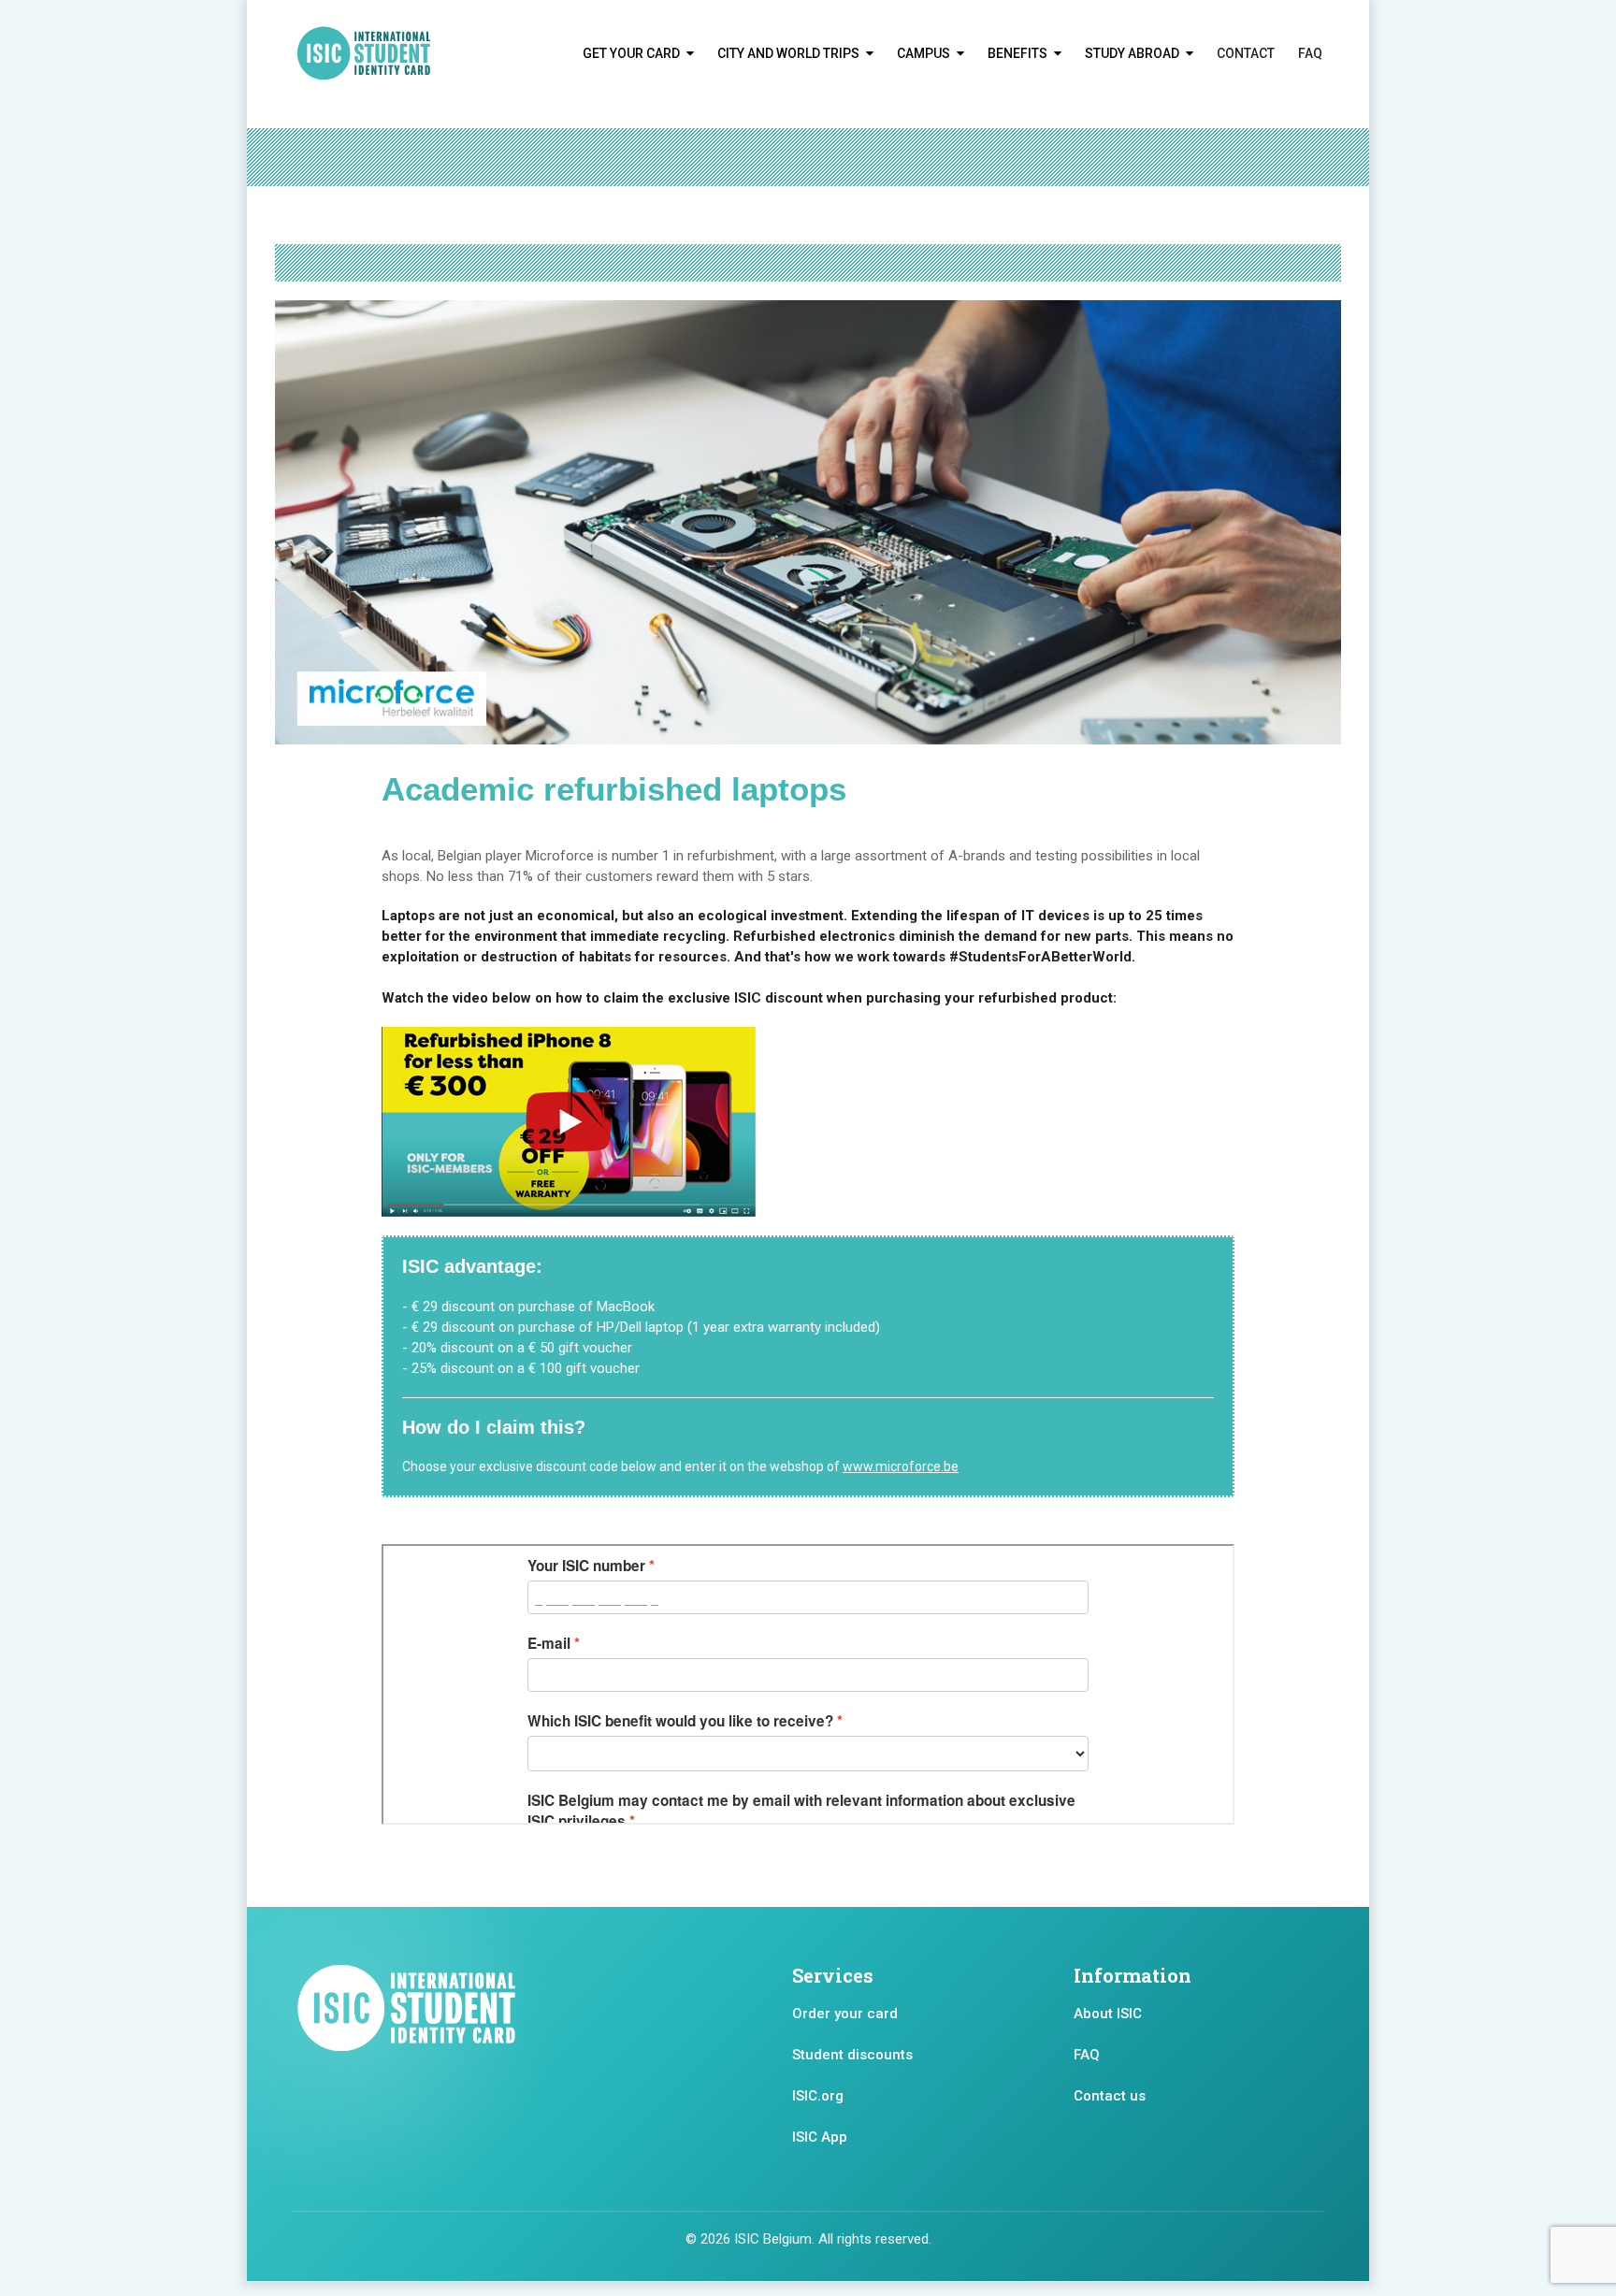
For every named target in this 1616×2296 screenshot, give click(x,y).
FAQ (1310, 53)
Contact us (1110, 2096)
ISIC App (820, 2137)
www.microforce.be (901, 1466)
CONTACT (1246, 53)
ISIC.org (818, 2096)
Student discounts (852, 2055)
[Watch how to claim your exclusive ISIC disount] (569, 1121)
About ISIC (1108, 2014)
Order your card (845, 2014)
